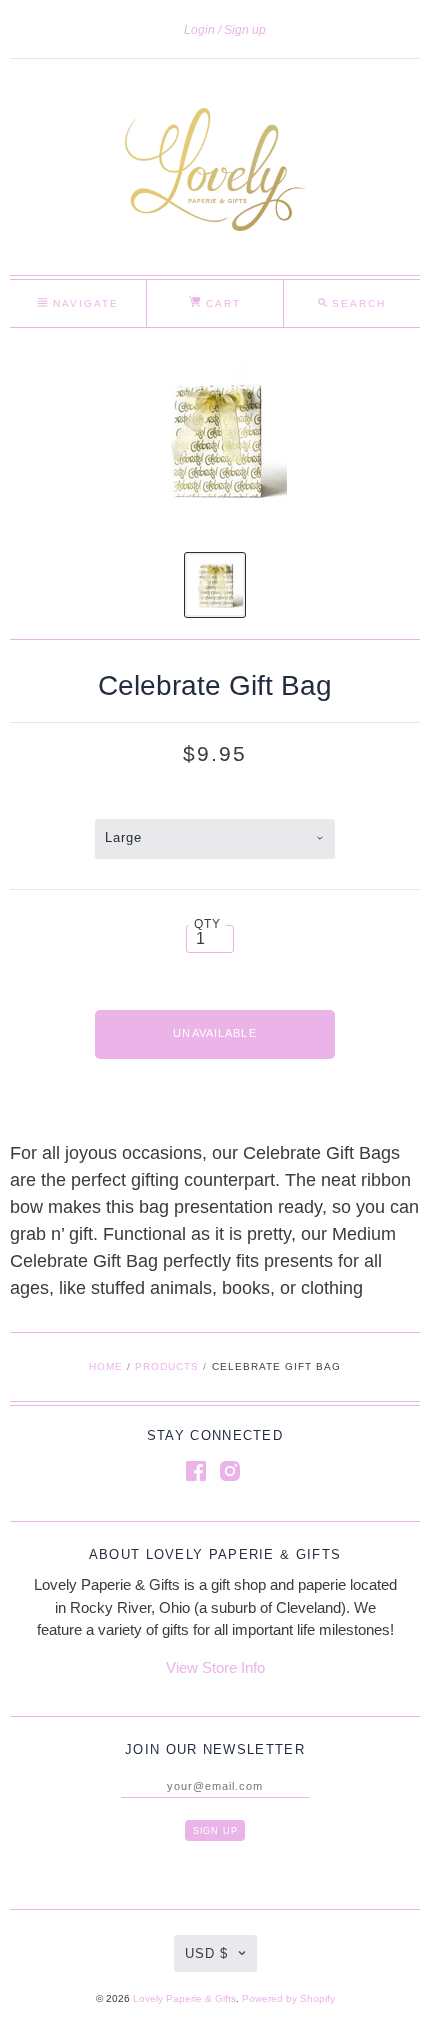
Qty (208, 923)
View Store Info (215, 1667)
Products (167, 1366)
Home (106, 1366)
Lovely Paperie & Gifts (184, 1998)
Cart (221, 303)
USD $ (206, 1953)
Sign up (245, 30)
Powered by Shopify (288, 1998)
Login (199, 30)
